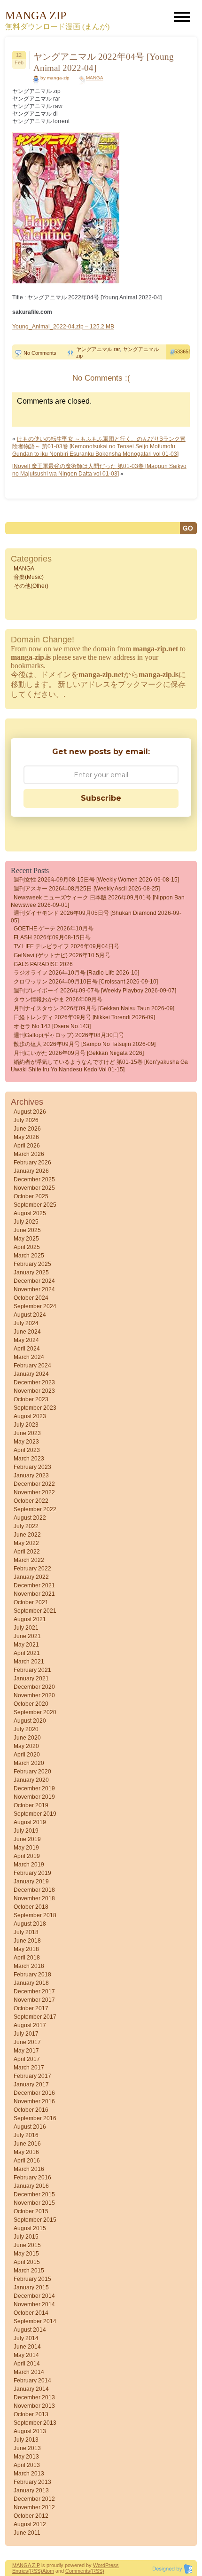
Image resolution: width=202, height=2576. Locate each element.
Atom (48, 2571)
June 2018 (27, 1941)
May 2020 (26, 1746)
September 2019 (35, 1814)
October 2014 (31, 2313)
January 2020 (31, 1780)
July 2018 (26, 1932)
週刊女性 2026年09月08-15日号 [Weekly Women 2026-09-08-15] (96, 880)
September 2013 (35, 2423)
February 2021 (32, 1670)
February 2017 (32, 2076)
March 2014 (29, 2372)
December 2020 (34, 1687)
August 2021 (30, 1619)
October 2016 (31, 2110)
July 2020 (26, 1729)
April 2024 (27, 1349)
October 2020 (31, 1704)
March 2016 (29, 2169)
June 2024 (27, 1332)
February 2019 (32, 1873)
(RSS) (35, 2571)
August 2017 (30, 2025)
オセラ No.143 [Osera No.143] (52, 1026)
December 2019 (34, 1788)
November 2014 (34, 2304)
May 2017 (26, 2051)
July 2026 (26, 1120)
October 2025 (31, 1196)
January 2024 (31, 1374)
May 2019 (26, 1848)
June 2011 (27, 2533)
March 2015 (29, 2271)
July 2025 (26, 1222)
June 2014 (27, 2347)
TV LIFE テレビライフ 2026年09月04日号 (66, 946)
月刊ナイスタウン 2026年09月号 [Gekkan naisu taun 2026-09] (94, 1008)
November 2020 (34, 1695)
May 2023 (26, 1442)
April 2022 (27, 1552)
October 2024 (31, 1298)
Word (99, 2565)
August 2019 (30, 1822)
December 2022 (34, 1484)
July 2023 (26, 1425)
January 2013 (31, 2490)
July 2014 (26, 2338)
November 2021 (34, 1594)
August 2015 (30, 2228)
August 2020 (30, 1721)
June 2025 (27, 1230)
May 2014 (26, 2355)
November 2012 (34, 2507)
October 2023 (31, 1399)
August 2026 (30, 1112)
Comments (78, 2571)
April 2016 (27, 2161)
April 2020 (27, 1755)
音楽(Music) (29, 577)
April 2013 (27, 2465)
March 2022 (29, 1560)
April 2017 (27, 2059)
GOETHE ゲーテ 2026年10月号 (54, 929)
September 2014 (35, 2321)
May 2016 (26, 2152)
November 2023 (34, 1391)
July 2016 (26, 2135)
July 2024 (26, 1323)
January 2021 (31, 1678)
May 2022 (26, 1543)
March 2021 (29, 1662)
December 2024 (34, 1281)
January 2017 (31, 2084)
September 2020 (35, 1712)
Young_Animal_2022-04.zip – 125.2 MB (63, 327)
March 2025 (29, 1256)
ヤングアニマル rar (98, 349)
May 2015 (26, 2254)
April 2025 (27, 1247)
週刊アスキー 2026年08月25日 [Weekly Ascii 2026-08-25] (87, 889)
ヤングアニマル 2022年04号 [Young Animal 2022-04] (104, 62)
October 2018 (31, 1907)
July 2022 (26, 1526)
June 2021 (27, 1636)
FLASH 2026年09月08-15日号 (52, 937)
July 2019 (26, 1831)
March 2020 (29, 1763)
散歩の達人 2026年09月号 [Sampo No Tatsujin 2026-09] (85, 1044)
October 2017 (31, 2008)
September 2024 (35, 1306)
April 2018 (27, 1958)
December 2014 (34, 2296)
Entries (20, 2571)
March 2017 (29, 2068)
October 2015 (31, 2211)
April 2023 (27, 1450)
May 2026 (26, 1137)
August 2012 (30, 2524)
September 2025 (35, 1205)
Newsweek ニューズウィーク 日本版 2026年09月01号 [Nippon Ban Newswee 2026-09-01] (98, 901)
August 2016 (30, 2127)
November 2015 (34, 2203)
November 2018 (34, 1898)
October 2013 (31, 2414)
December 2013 (34, 2397)
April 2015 (27, 2262)
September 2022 (35, 1509)
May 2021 (26, 1645)
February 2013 (32, 2482)
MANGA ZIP (26, 2565)
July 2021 (26, 1628)
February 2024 (32, 1366)
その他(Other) (31, 586)
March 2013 (29, 2474)
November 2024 (34, 1289)
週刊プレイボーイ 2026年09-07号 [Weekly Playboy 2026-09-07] (95, 991)
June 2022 (27, 1535)
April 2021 (27, 1653)
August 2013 (30, 2431)
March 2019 (29, 1865)
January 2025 (31, 1272)
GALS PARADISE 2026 (43, 964)
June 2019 (27, 1839)
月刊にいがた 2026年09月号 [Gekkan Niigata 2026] (79, 1053)
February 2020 (32, 1772)
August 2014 (30, 2330)
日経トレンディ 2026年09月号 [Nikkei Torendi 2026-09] (84, 1017)
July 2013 (26, 2440)
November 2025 (34, 1188)
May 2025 (26, 1239)
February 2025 (32, 1264)
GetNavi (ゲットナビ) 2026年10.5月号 (62, 955)
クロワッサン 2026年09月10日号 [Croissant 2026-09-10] (86, 982)
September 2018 (35, 1915)
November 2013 (34, 2406)
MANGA (95, 78)
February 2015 (32, 2279)
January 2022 (31, 1577)
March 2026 (29, 1154)
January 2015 (31, 2287)
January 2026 (31, 1171)
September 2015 (35, 2220)
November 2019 (34, 1797)
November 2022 (34, 1492)
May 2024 (26, 1340)
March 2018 (29, 1966)
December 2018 (34, 1890)
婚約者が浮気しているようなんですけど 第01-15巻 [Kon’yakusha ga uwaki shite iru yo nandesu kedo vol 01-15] (99, 1066)
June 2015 (27, 2245)
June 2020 (27, 1738)
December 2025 (34, 1179)
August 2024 (30, 1315)
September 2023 (35, 1408)
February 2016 (32, 2178)
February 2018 (32, 1975)
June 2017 (27, 2042)
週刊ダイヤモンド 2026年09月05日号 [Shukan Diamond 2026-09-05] (96, 917)
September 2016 (35, 2118)
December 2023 (34, 1382)
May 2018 (26, 1949)
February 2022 (32, 1569)
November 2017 (34, 2000)
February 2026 (32, 1163)
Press (112, 2565)
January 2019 (31, 1881)
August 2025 (30, 1213)
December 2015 (34, 2194)
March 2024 (29, 1357)
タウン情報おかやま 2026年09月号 (58, 999)
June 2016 (27, 2144)
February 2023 (32, 1467)
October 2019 (31, 1805)
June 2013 (27, 2448)
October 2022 (31, 1501)
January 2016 (31, 2186)
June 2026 (27, 1129)
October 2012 (31, 2516)
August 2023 (30, 1416)
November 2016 (34, 2101)
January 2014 (31, 2389)
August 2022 (30, 1518)
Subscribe (101, 798)
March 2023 (29, 1459)
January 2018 (31, 1983)
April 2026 (27, 1146)
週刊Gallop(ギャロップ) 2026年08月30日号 (69, 1035)
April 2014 (27, 2364)
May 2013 (26, 2457)
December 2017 (34, 1991)
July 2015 (26, 2237)
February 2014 (32, 2381)
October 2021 (31, 1602)
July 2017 (26, 2034)
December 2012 (34, 2499)
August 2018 (30, 1924)
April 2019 (27, 1856)
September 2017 (35, 2017)
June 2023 (27, 1433)
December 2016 (34, 2093)
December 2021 (34, 1585)
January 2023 (31, 1475)
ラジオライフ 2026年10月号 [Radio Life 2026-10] (76, 973)
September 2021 (35, 1611)
